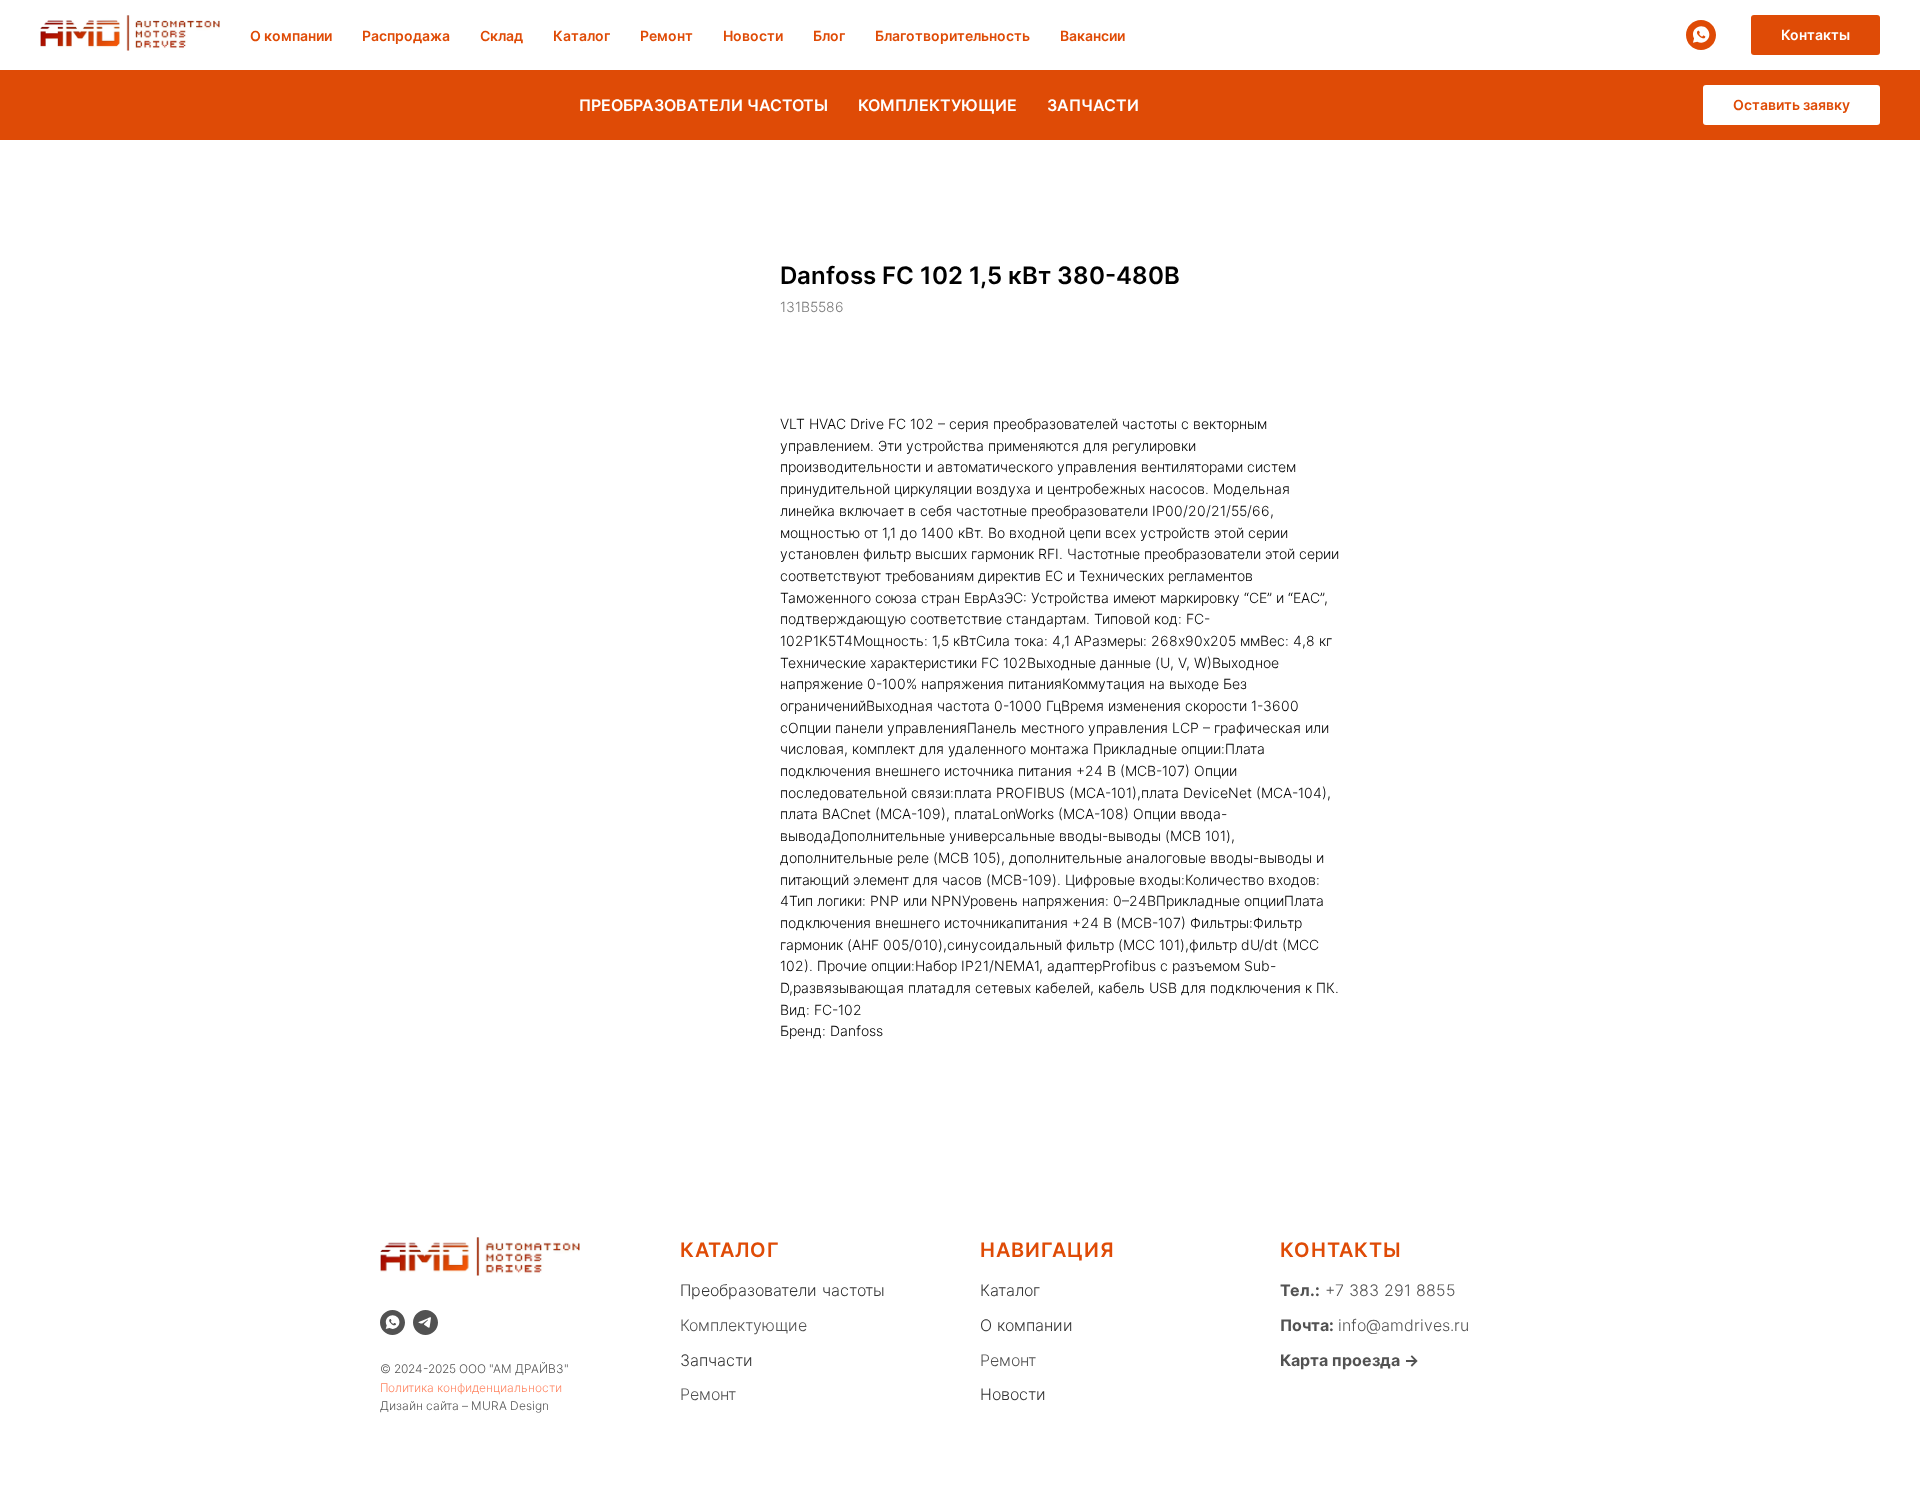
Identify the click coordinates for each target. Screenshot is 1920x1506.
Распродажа (406, 35)
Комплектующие (743, 1325)
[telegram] (425, 1322)
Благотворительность (952, 35)
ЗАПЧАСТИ (1093, 105)
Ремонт (666, 35)
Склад (501, 35)
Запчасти (716, 1360)
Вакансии (1092, 35)
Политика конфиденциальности (471, 1387)
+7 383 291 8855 (1388, 1290)
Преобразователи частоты (782, 1290)
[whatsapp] (1701, 35)
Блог (829, 35)
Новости (753, 35)
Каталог (581, 35)
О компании (291, 35)
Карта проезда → (1349, 1360)
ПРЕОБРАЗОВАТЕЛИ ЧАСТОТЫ (703, 105)
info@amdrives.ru (1403, 1325)
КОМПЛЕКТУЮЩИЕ (937, 105)
